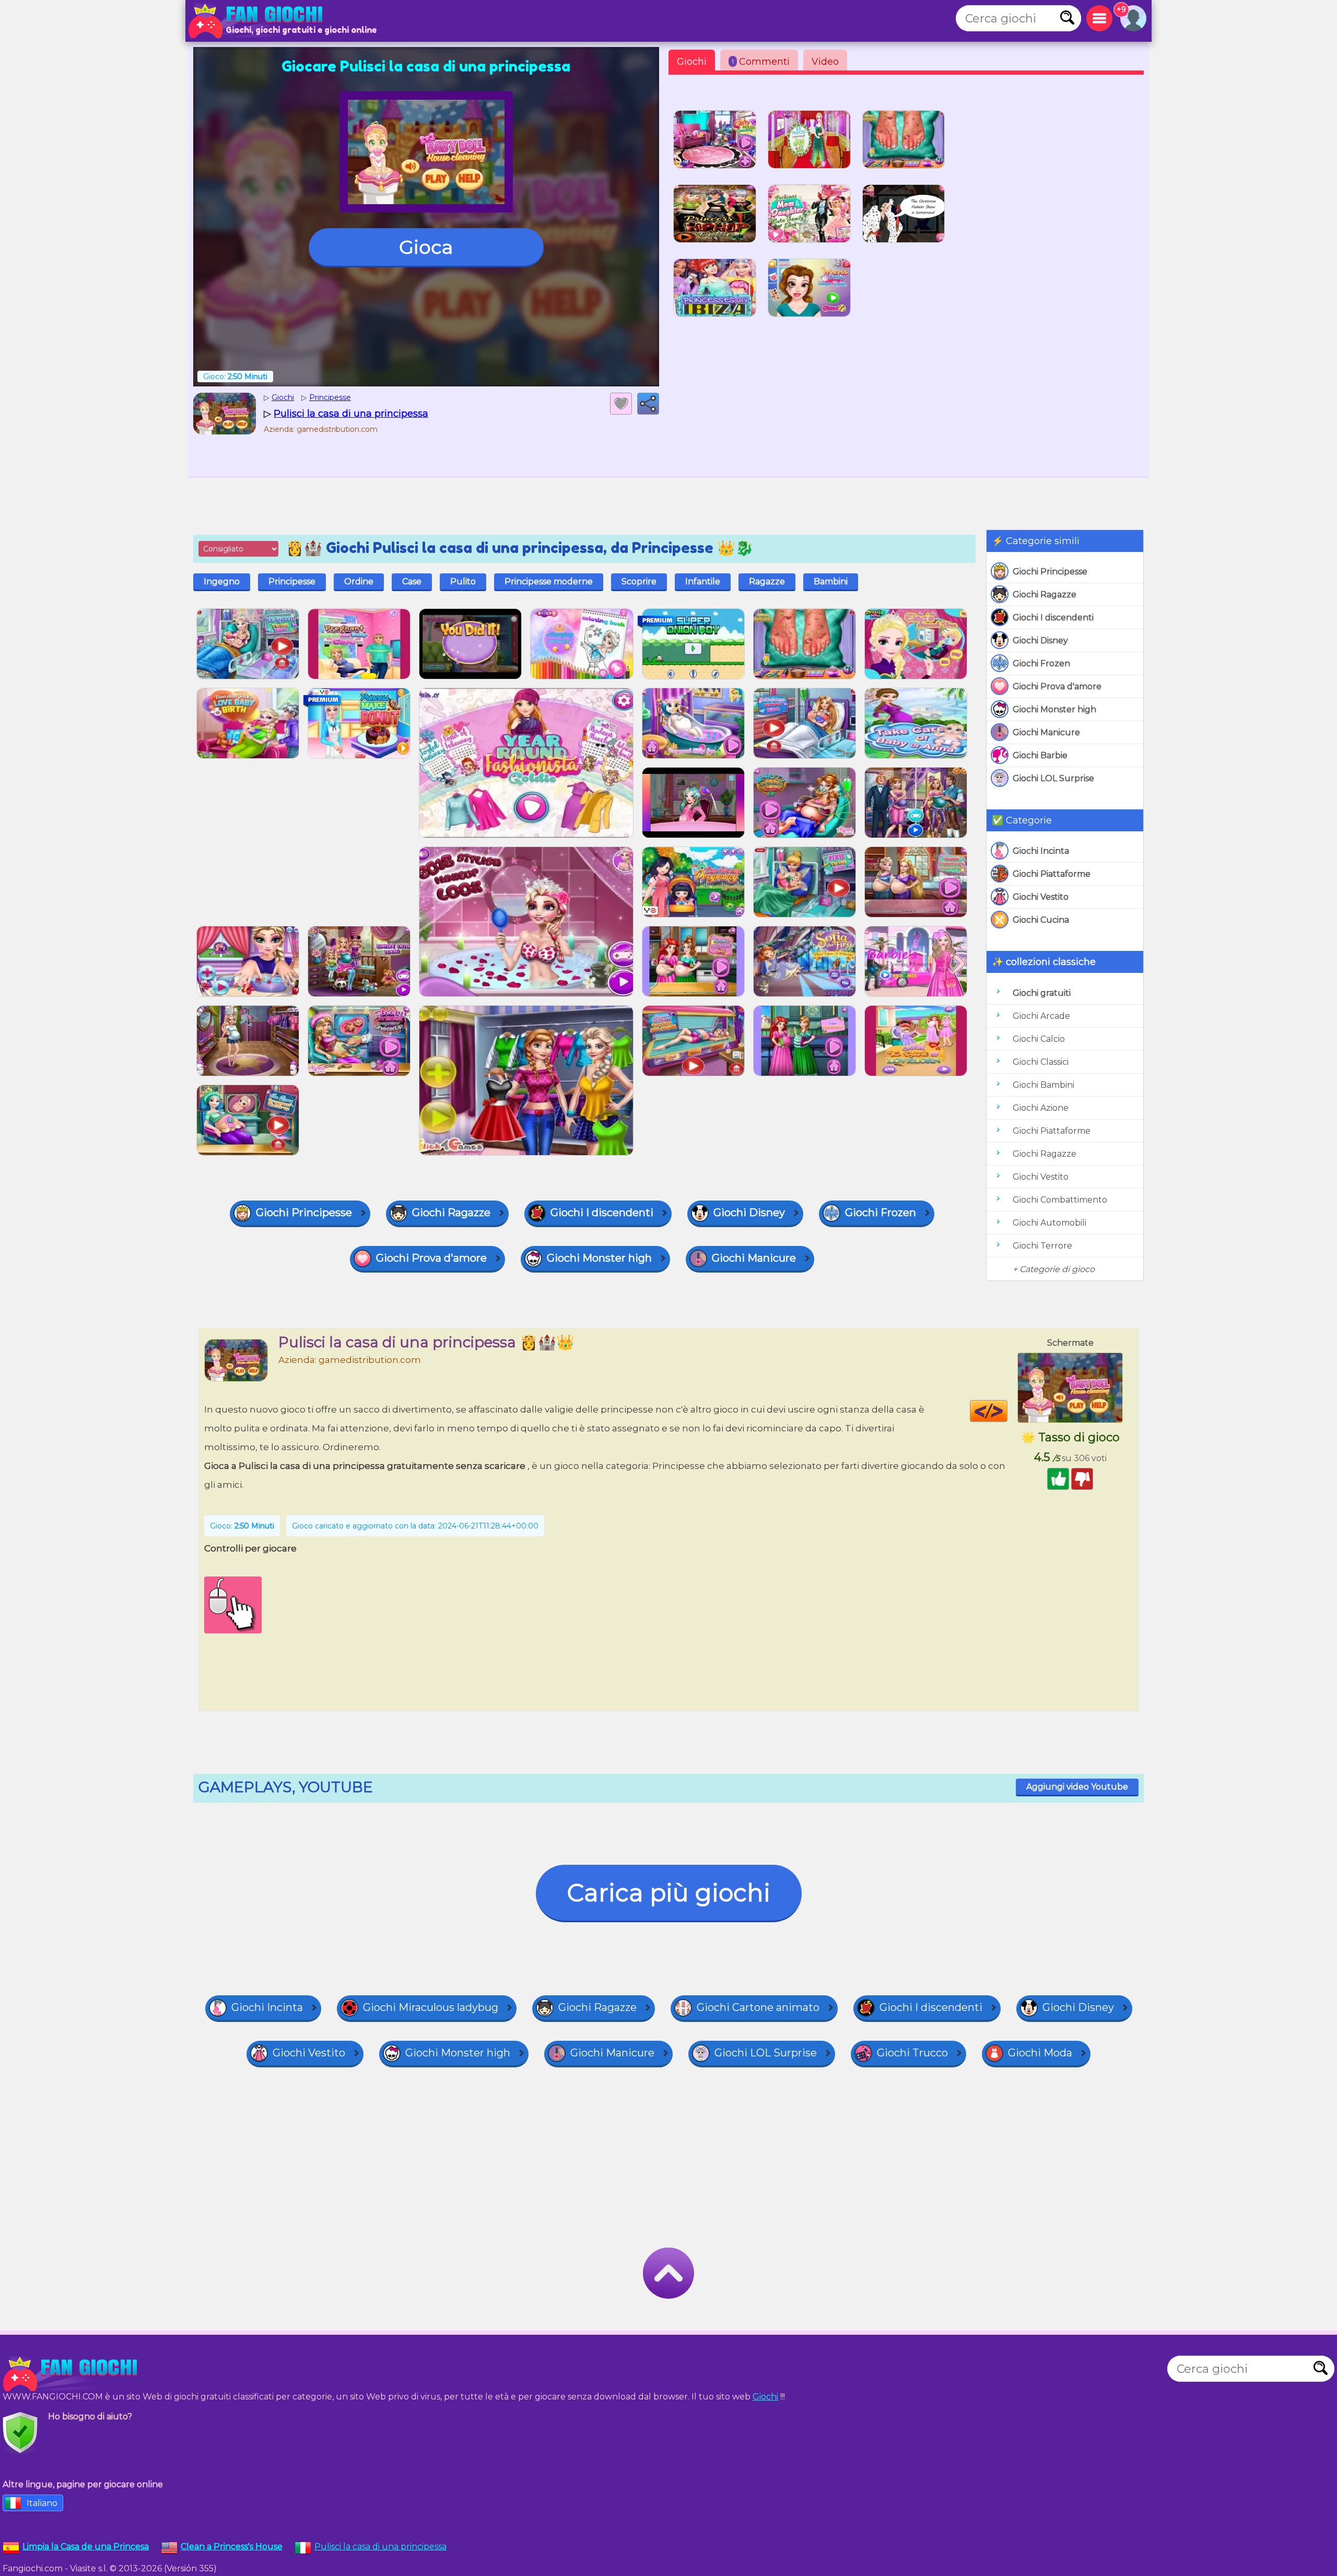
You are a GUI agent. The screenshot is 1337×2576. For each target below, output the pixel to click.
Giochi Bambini (1043, 1085)
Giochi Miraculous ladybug (431, 2007)
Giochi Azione (1041, 1108)
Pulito (463, 581)
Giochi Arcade (1041, 1016)
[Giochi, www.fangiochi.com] (259, 21)
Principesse (292, 581)
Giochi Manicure (1046, 732)
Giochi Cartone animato (758, 2007)
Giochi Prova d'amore (1057, 686)
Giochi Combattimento (1060, 1200)
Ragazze (767, 581)
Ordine (359, 581)
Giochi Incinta (1041, 851)
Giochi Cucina (1041, 920)
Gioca (426, 247)
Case (412, 581)
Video (825, 62)
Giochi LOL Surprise (1053, 778)
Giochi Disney (1040, 640)
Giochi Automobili (1049, 1223)
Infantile (703, 581)
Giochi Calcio (1039, 1039)
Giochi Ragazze (1045, 595)
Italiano (42, 2503)
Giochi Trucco (912, 2053)
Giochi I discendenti (1053, 617)
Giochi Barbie (1040, 755)
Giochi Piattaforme (1052, 874)
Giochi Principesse (1050, 572)
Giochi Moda (1040, 2053)
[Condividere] (648, 404)
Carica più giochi (669, 1893)
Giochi (692, 62)
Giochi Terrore (1042, 1246)
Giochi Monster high (1054, 709)
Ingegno (222, 581)
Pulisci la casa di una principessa (380, 2546)
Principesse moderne (549, 581)
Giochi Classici (1041, 1062)
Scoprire (639, 581)
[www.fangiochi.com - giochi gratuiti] (73, 2374)
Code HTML (1007, 1411)
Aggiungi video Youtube (1077, 1787)
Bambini (831, 581)
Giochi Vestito (1041, 897)
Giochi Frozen (1041, 663)
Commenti (761, 62)
